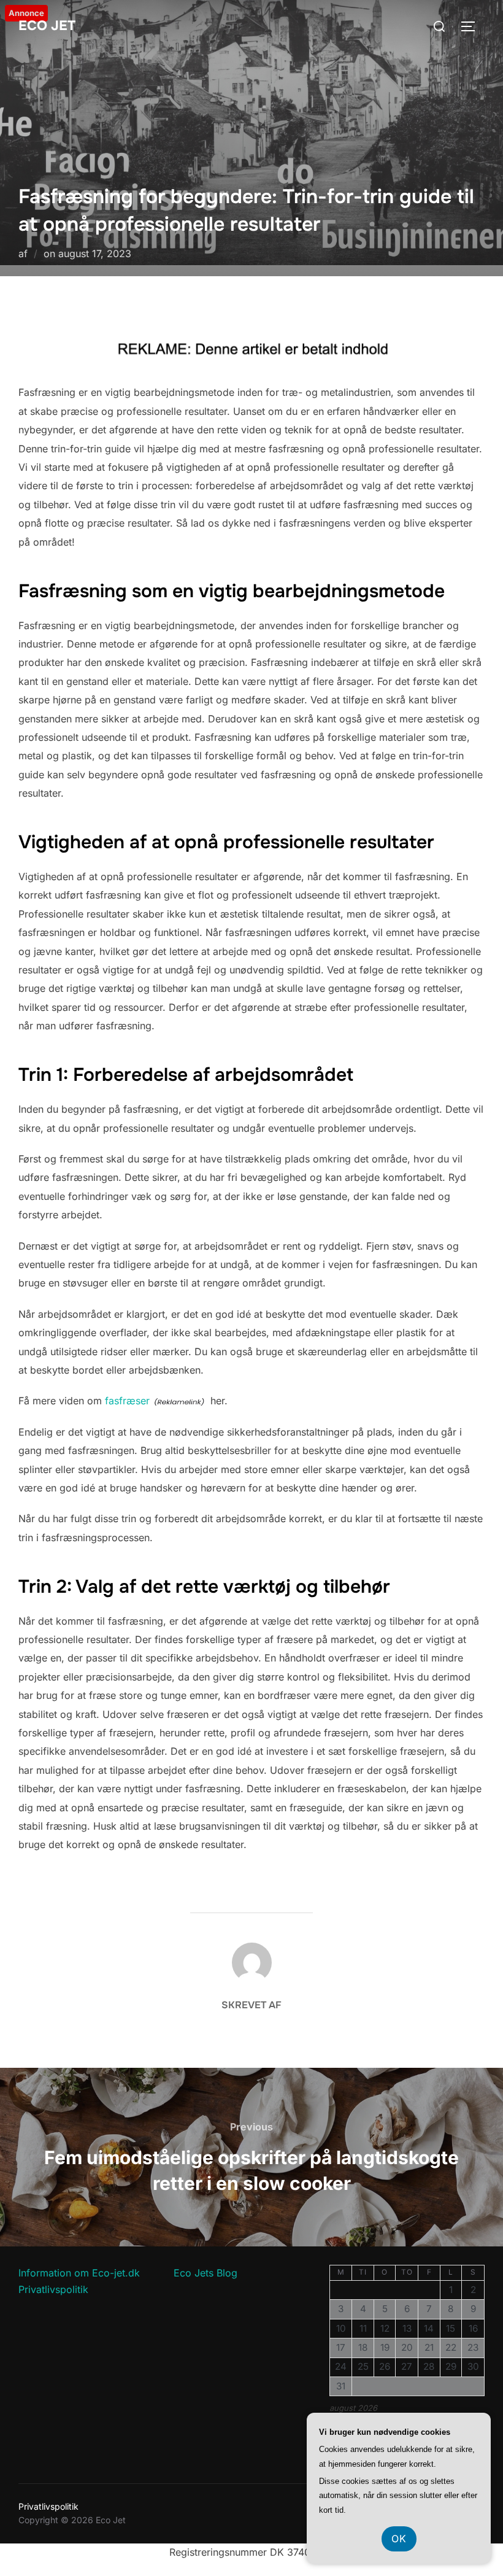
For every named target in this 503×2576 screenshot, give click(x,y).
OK (399, 2539)
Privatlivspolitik (53, 2289)
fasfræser (127, 1401)
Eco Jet (47, 26)
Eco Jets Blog (205, 2273)
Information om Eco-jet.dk (79, 2273)
